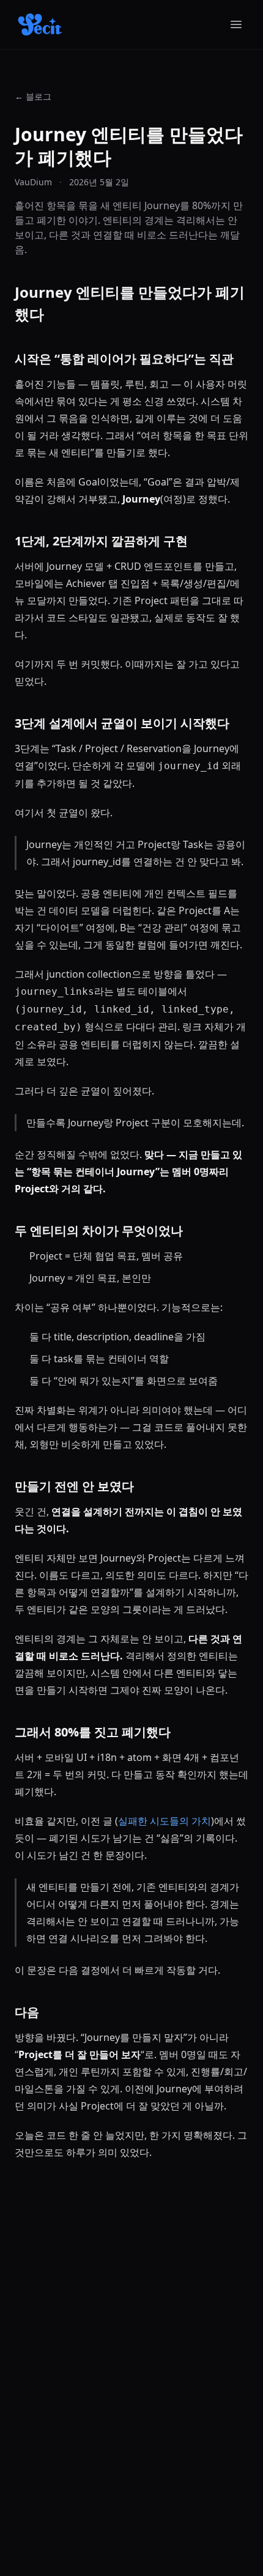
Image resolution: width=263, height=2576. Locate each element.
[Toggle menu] (236, 24)
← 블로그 (33, 96)
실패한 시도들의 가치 (165, 1821)
